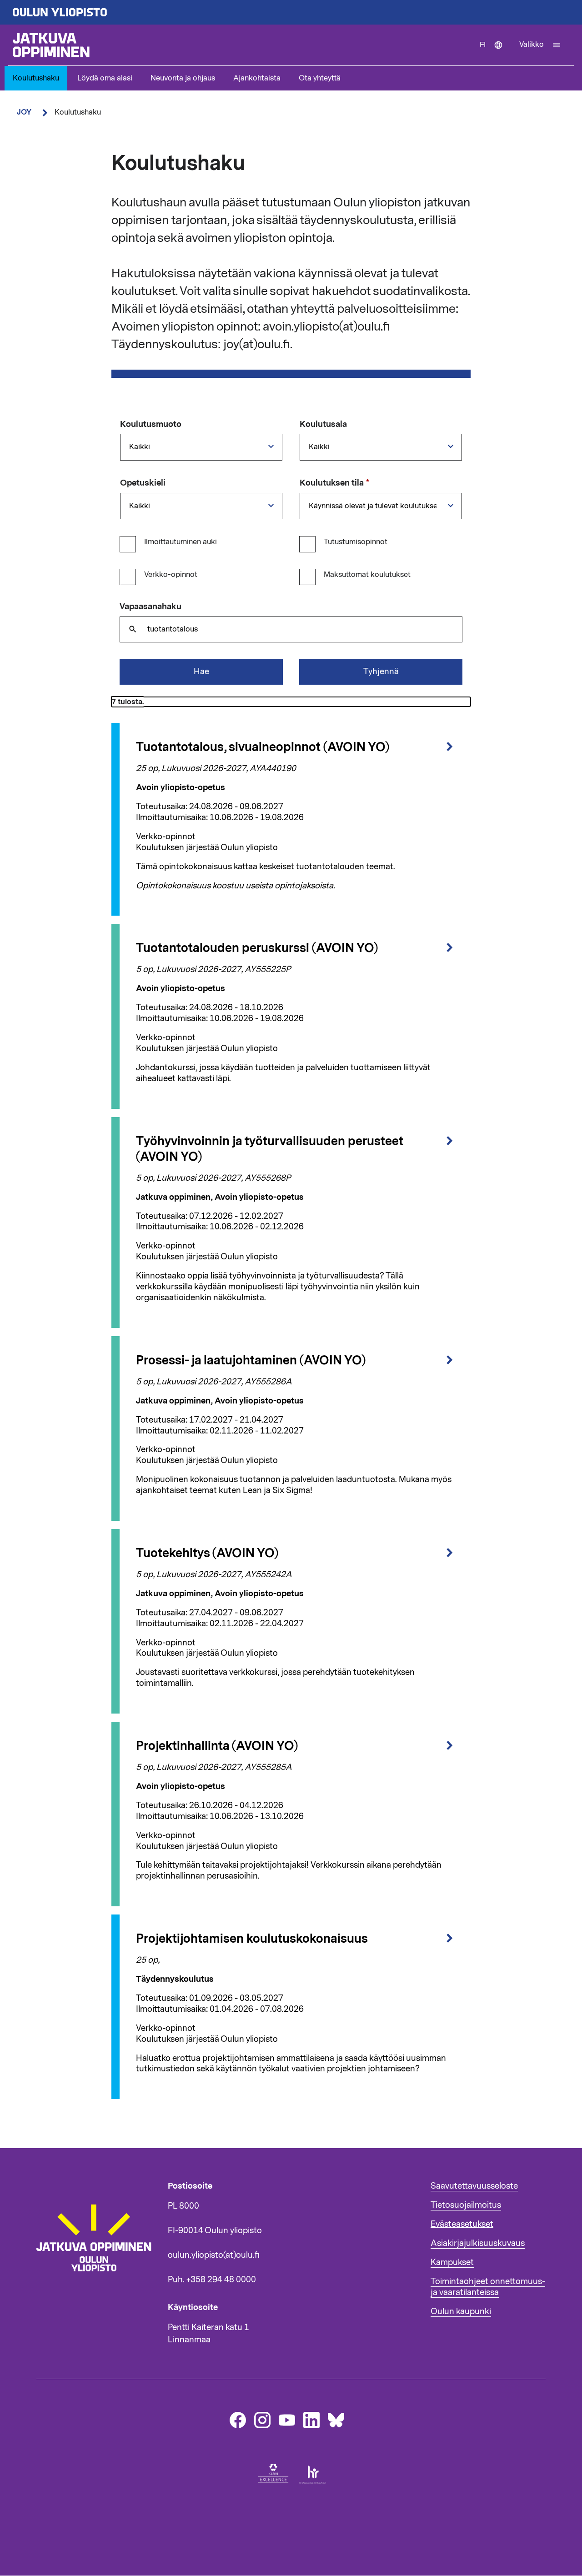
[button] (540, 45)
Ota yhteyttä (320, 78)
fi (495, 53)
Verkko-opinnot (171, 575)
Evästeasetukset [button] (462, 2224)
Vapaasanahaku (151, 607)
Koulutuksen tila (332, 483)
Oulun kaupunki (461, 2311)
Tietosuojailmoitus (466, 2205)
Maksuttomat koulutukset (367, 575)
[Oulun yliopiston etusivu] (291, 12)
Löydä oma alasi (105, 78)
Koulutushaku (36, 78)
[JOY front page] (242, 45)
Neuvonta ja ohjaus (183, 78)
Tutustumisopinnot (356, 542)
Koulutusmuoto (151, 425)
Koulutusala (323, 425)
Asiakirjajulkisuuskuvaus (478, 2243)
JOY (24, 112)
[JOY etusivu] (98, 2292)
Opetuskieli (143, 483)
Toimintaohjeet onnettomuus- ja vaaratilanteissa (488, 2287)
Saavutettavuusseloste (474, 2186)
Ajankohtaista (257, 78)
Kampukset (452, 2262)
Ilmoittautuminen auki (181, 542)
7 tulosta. (128, 702)
